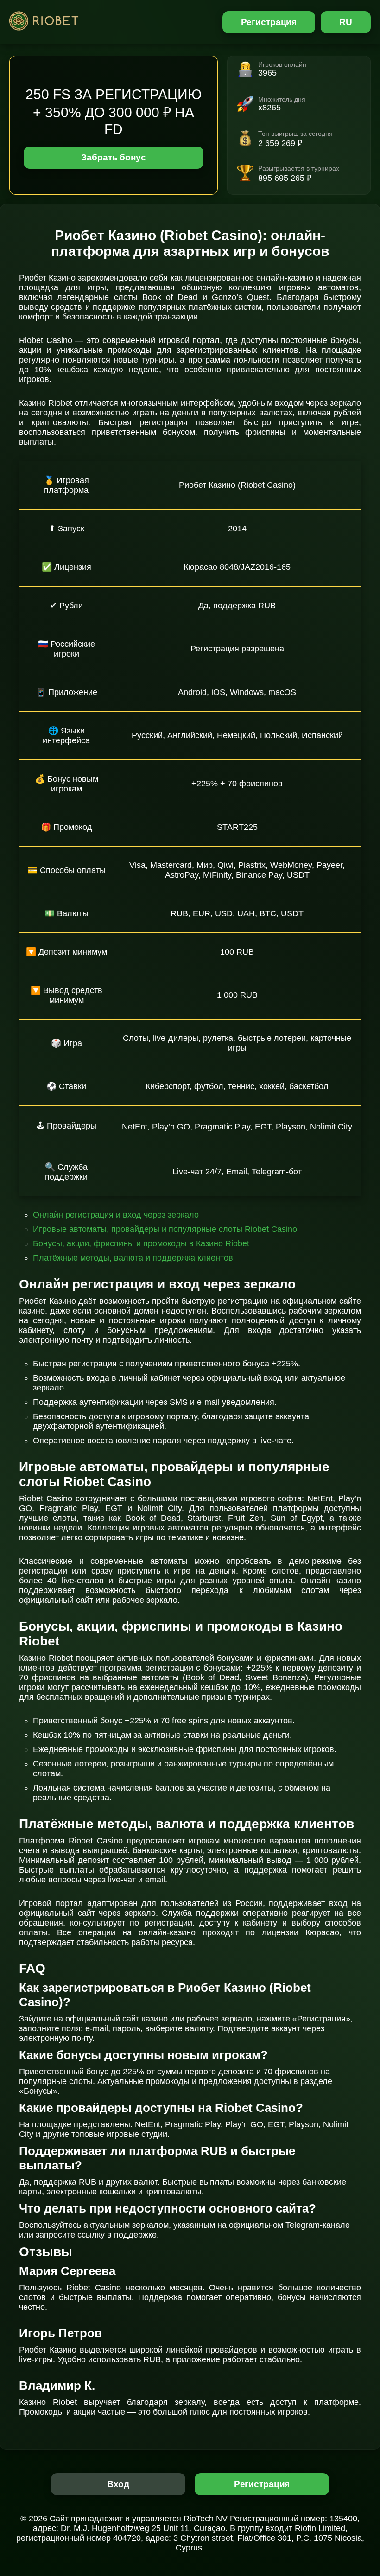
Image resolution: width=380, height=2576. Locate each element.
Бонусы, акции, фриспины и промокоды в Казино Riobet (141, 1243)
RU (346, 22)
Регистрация (269, 22)
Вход (118, 2484)
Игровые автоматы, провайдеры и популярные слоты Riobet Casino (165, 1229)
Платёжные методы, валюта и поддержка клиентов (133, 1258)
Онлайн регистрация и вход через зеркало (116, 1215)
